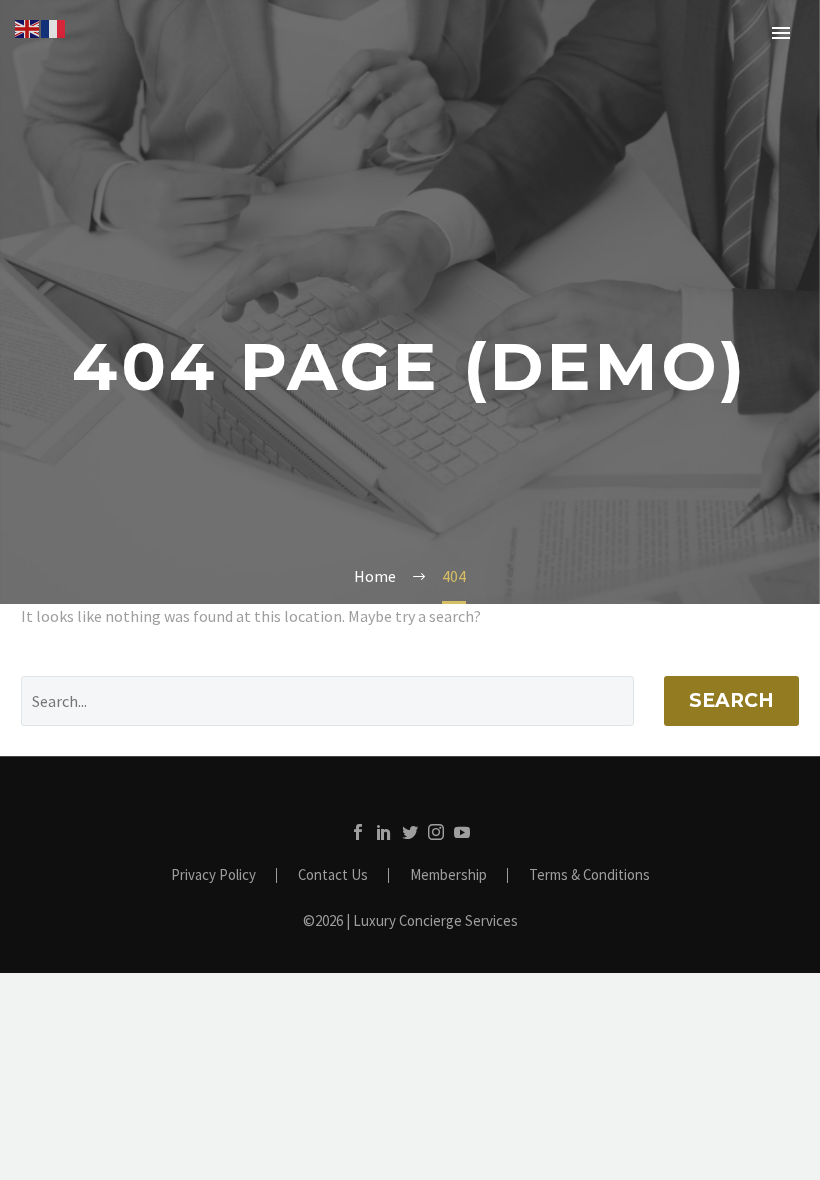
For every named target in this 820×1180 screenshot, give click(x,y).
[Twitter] (410, 832)
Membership (448, 875)
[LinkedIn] (384, 832)
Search (731, 700)
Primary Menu (781, 33)
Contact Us (333, 875)
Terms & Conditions (589, 875)
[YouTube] (462, 832)
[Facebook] (358, 832)
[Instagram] (436, 832)
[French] (54, 27)
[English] (28, 27)
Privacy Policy (213, 875)
